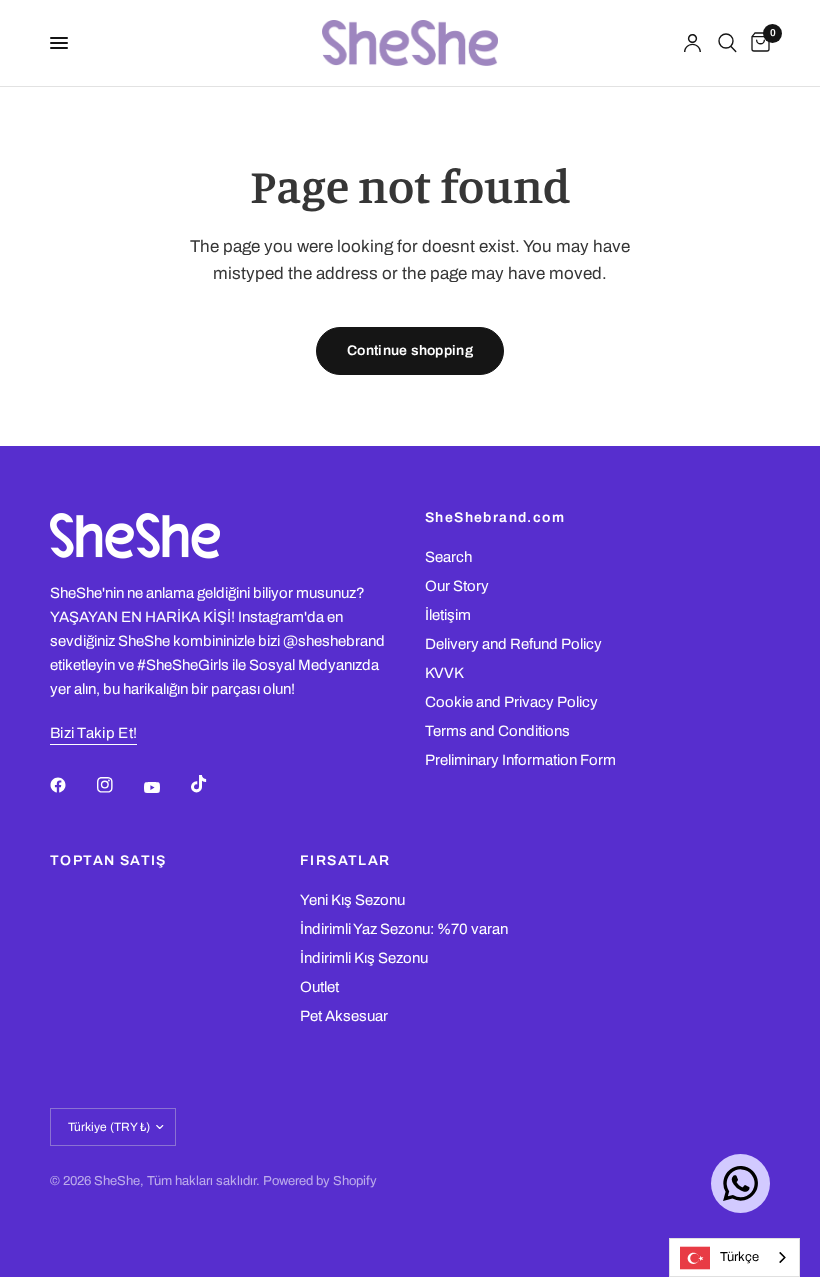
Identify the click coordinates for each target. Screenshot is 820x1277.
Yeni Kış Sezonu (352, 900)
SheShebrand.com (495, 518)
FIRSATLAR (345, 861)
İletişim (448, 615)
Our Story (457, 586)
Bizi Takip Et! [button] (93, 733)
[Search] (727, 43)
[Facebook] (72, 785)
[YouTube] (166, 787)
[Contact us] (740, 1183)
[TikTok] (213, 784)
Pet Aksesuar (344, 1016)
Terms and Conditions (497, 731)
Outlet (319, 987)
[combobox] (734, 1257)
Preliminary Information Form (520, 760)
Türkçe (739, 1257)
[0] (757, 43)
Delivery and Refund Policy (513, 644)
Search (448, 557)
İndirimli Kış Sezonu (364, 958)
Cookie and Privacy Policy (511, 702)
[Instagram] (119, 785)
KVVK (444, 673)
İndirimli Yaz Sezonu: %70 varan (404, 929)
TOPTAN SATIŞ (108, 861)
